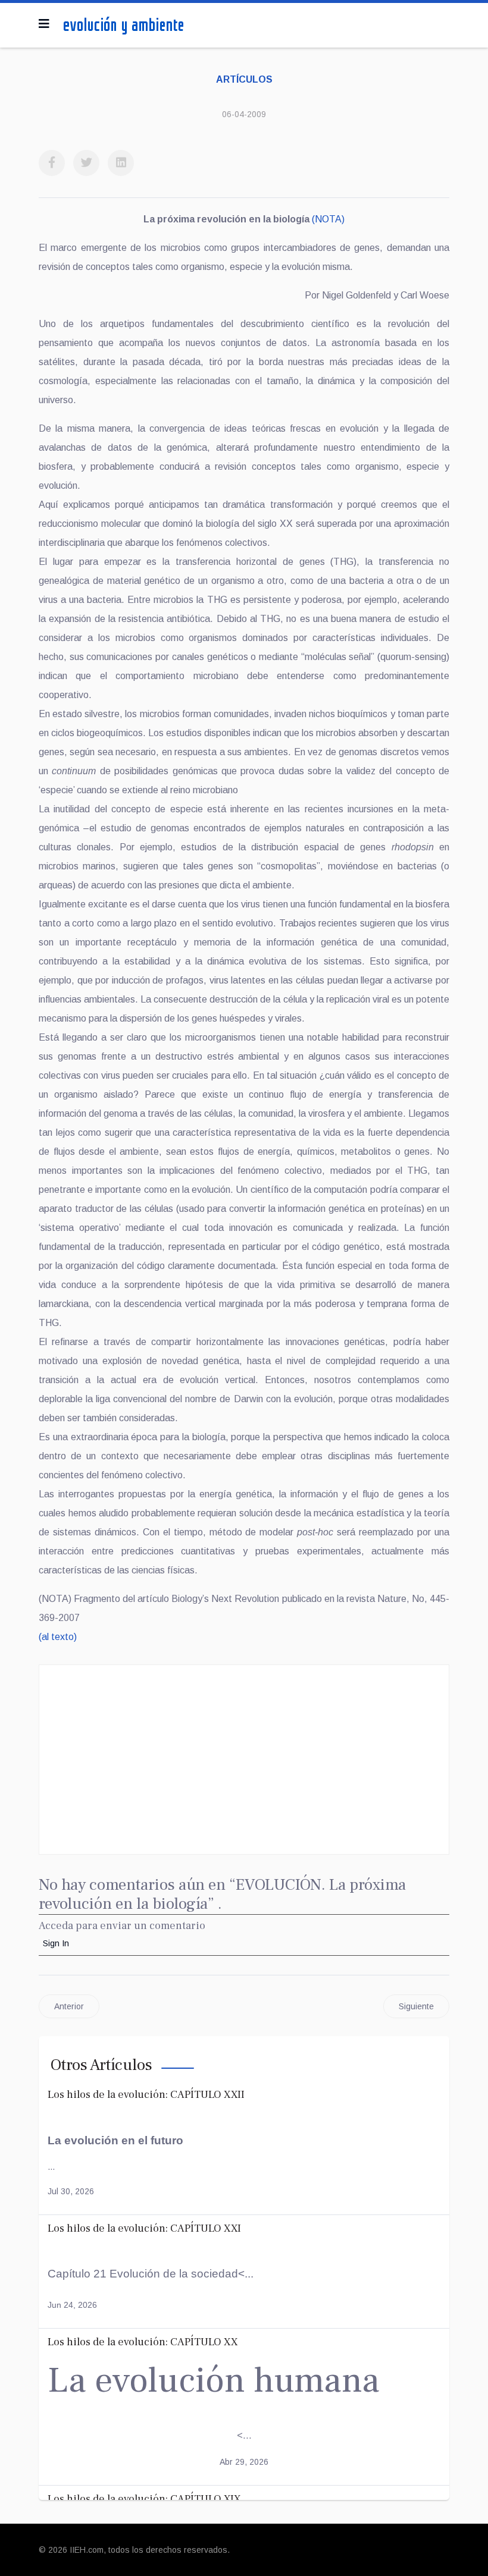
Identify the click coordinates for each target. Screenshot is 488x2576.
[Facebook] (52, 163)
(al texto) (58, 1637)
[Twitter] (86, 163)
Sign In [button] (56, 1943)
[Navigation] (44, 24)
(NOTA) (328, 219)
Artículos (244, 79)
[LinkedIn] (121, 163)
